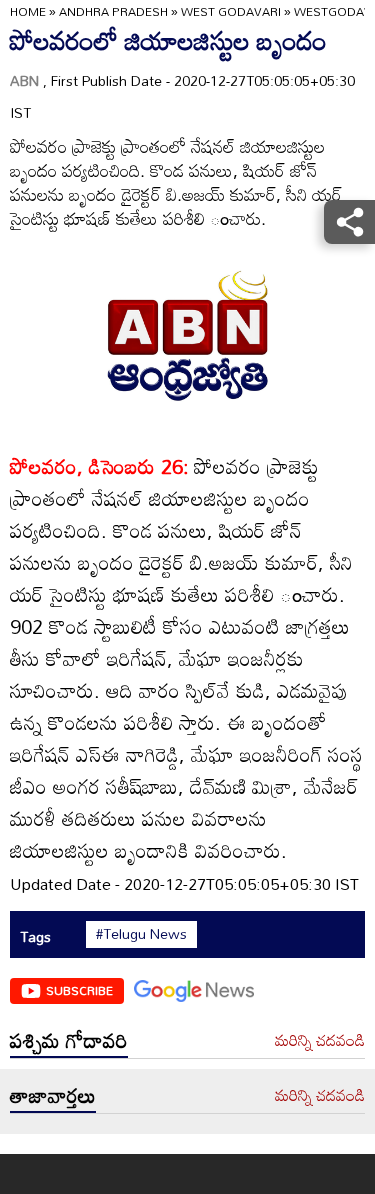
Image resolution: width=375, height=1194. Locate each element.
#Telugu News (141, 934)
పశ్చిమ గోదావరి (69, 1040)
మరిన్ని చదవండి (320, 1041)
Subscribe (79, 990)
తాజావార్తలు (53, 1095)
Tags (35, 936)
